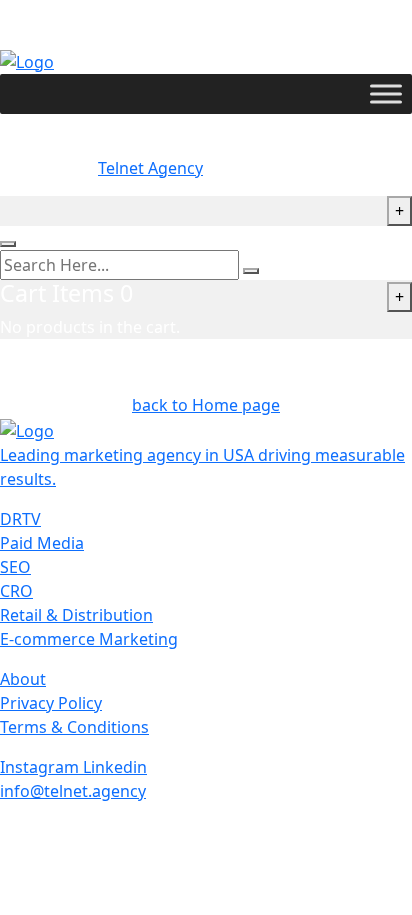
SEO (15, 567)
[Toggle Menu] (386, 93)
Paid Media (42, 543)
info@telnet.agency (73, 791)
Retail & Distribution (76, 615)
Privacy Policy (51, 703)
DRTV (20, 519)
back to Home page (206, 405)
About (23, 679)
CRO (16, 591)
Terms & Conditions (74, 727)
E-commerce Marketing (89, 639)
